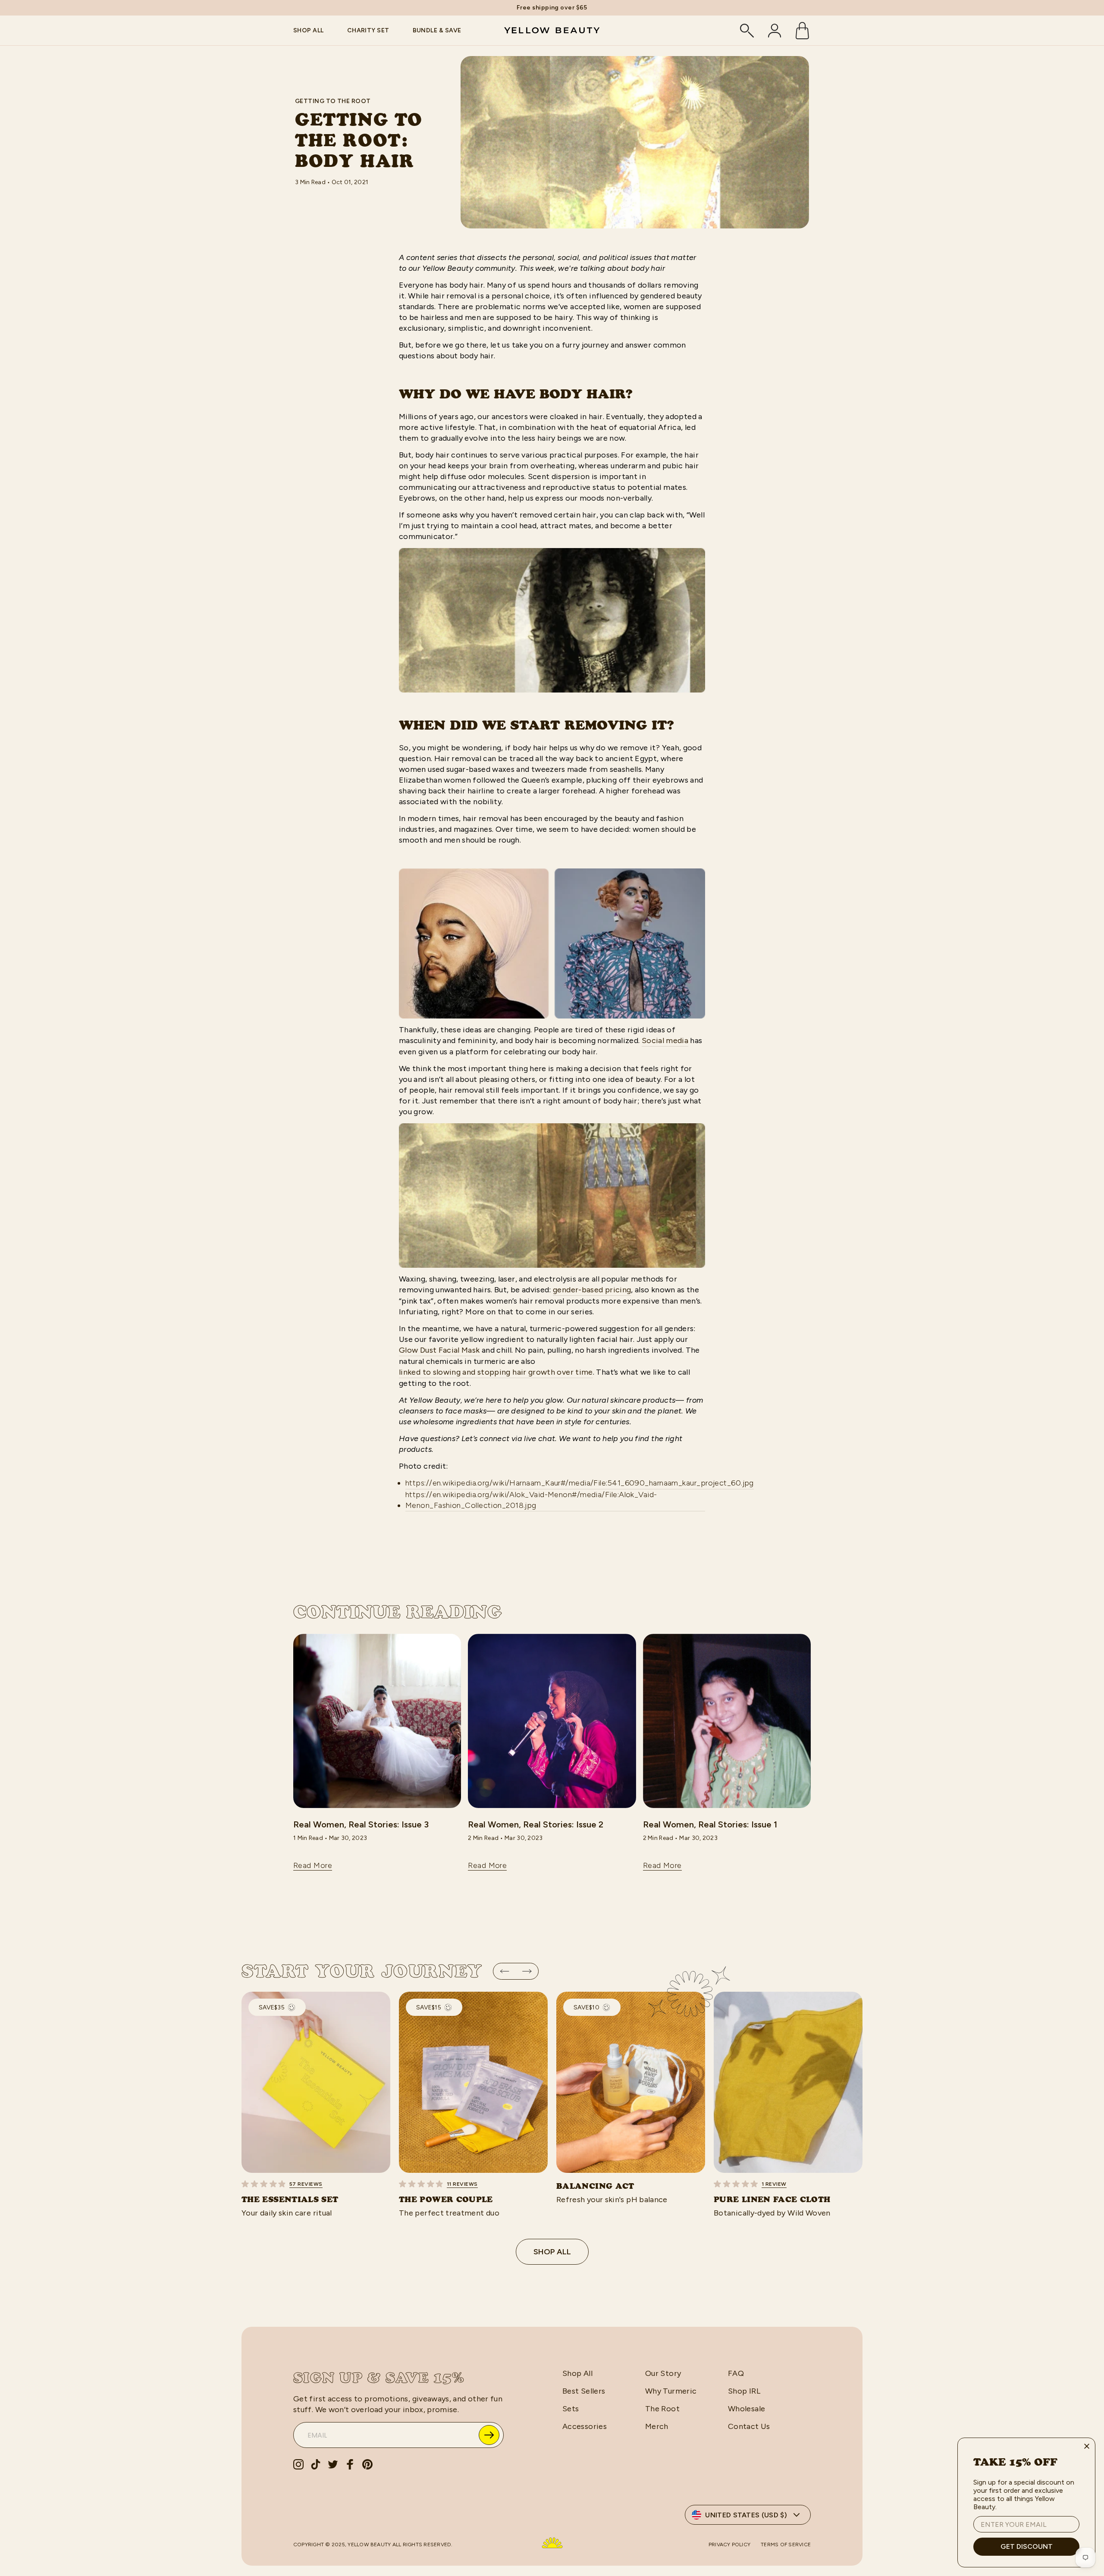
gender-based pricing (592, 1290)
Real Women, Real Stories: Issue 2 (536, 1824)
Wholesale (746, 2409)
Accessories (585, 2426)
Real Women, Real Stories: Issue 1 (710, 1824)
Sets (571, 2409)
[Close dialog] (1087, 2446)
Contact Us (749, 2426)
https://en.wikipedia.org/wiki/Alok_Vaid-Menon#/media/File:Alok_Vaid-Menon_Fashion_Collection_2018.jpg (531, 1500)
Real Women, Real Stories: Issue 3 (361, 1824)
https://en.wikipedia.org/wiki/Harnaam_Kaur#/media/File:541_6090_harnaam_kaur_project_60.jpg (580, 1483)
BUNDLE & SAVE (437, 30)
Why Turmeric (671, 2391)
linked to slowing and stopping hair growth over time (496, 1372)
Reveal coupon (489, 2435)
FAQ (736, 2373)
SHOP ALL (309, 30)
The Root (662, 2409)
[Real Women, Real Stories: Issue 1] (727, 1721)
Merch (657, 2426)
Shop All (552, 2252)
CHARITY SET (368, 30)
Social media (665, 1040)
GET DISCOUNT (1027, 2546)
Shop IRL (744, 2391)
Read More (313, 1865)
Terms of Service (786, 2545)
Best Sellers (584, 2391)
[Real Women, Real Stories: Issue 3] (377, 1721)
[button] (505, 1971)
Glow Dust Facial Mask (439, 1350)
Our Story (663, 2373)
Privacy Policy (729, 2545)
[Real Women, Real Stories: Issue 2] (552, 1721)
